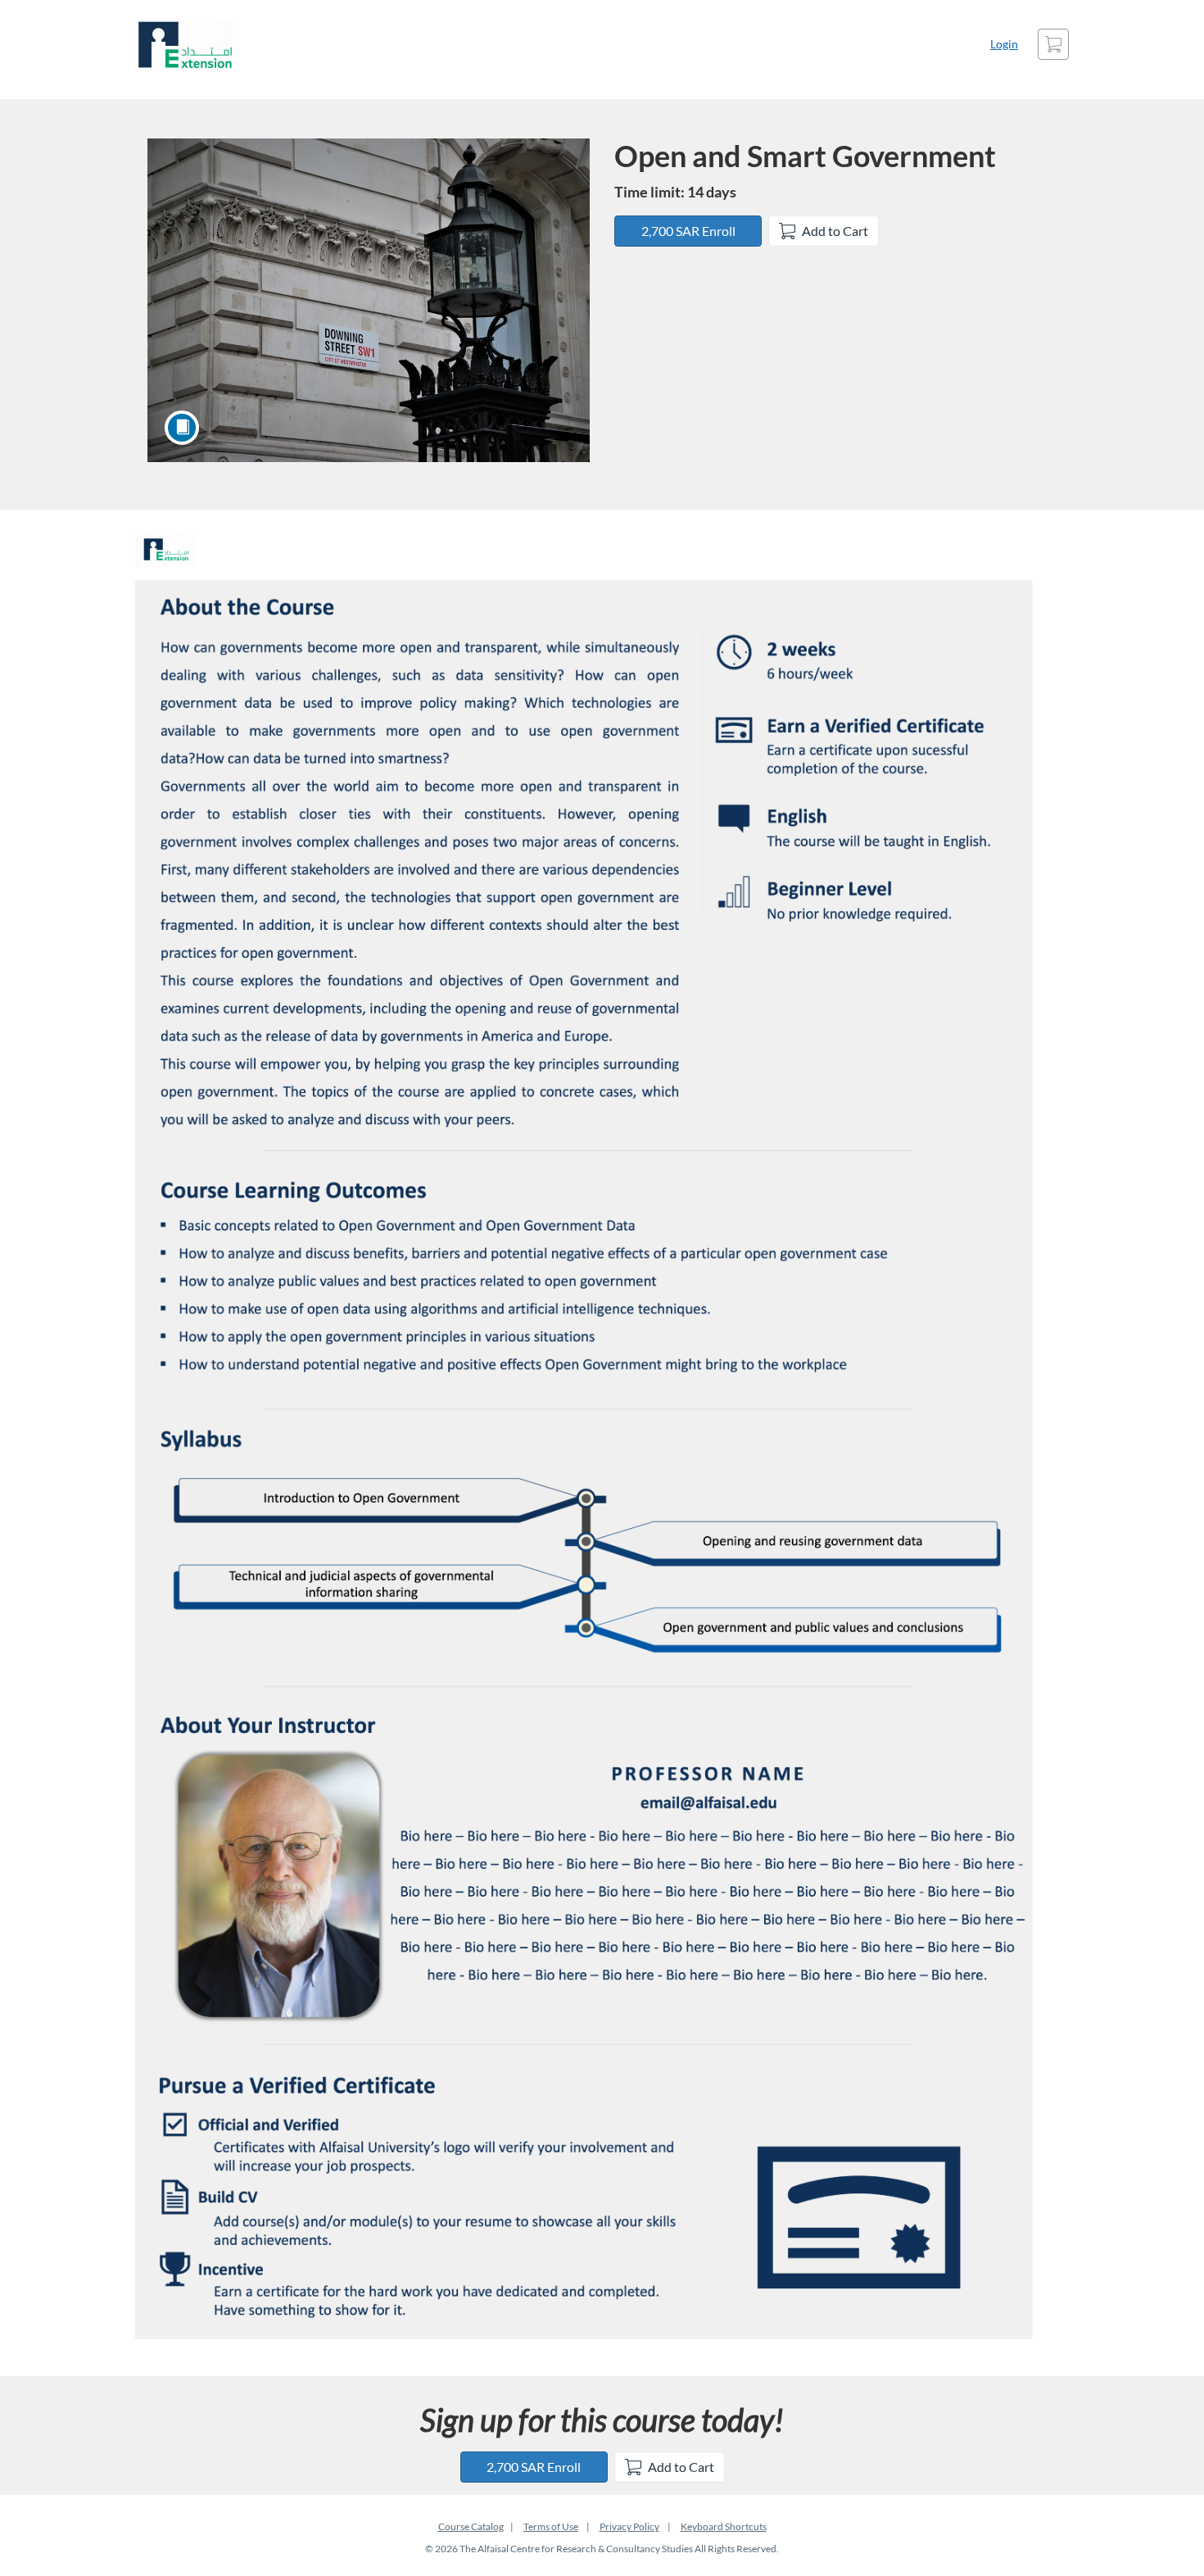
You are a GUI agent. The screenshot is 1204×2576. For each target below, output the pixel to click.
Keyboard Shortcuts (724, 2526)
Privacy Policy (629, 2526)
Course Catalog (471, 2526)
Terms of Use (551, 2526)
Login (1004, 44)
